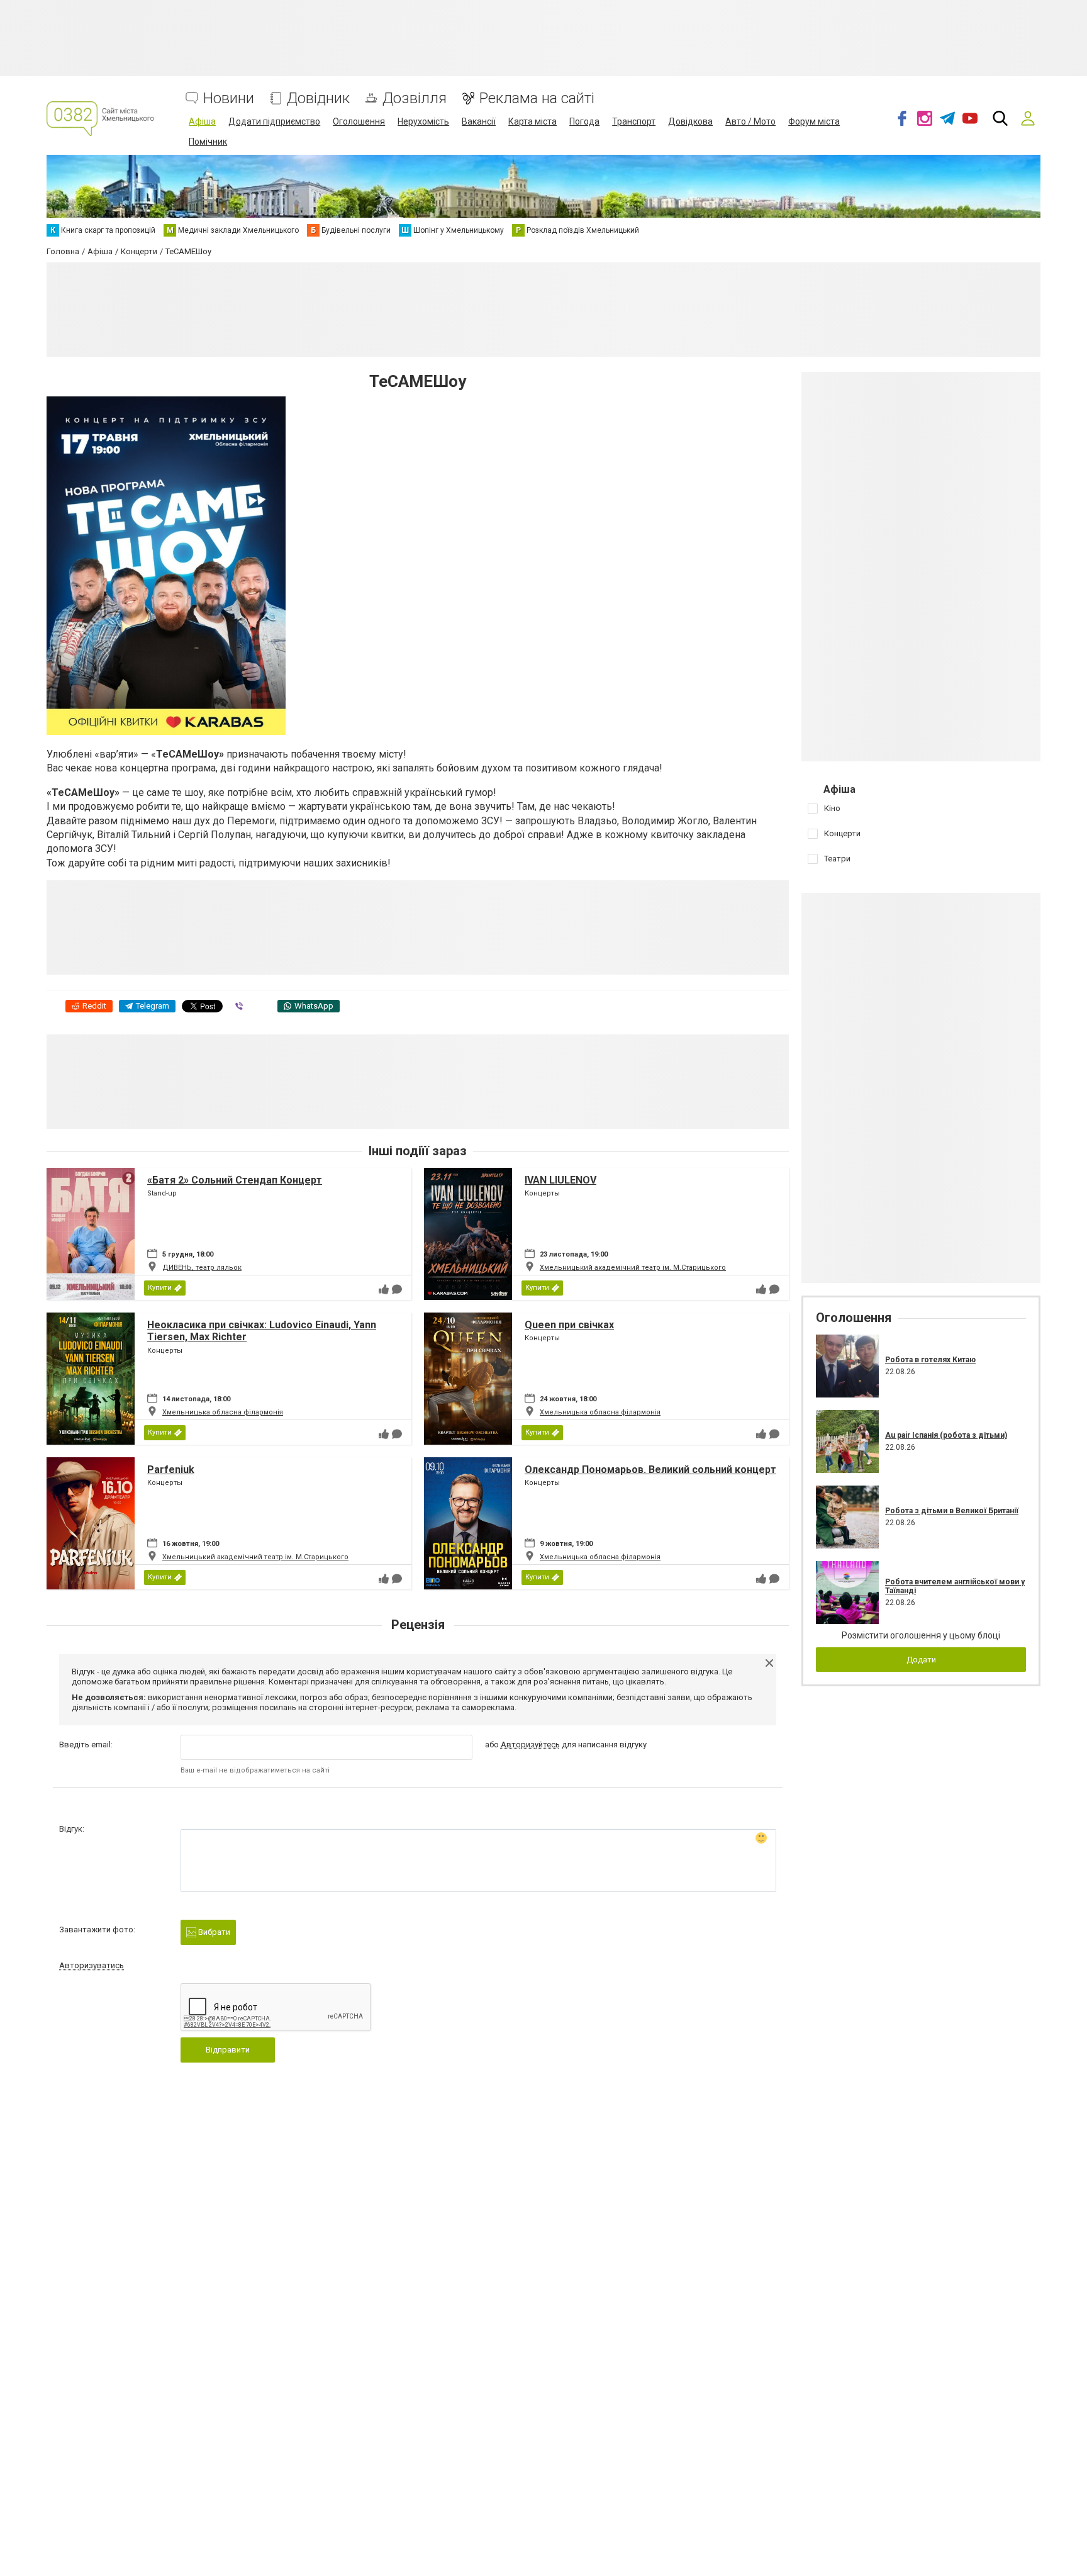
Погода (584, 121)
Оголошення (359, 121)
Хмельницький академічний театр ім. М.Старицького (633, 1268)
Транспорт (634, 121)
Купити (160, 1288)
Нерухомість (423, 121)
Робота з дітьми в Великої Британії (952, 1511)
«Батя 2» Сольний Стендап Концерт (235, 1180)
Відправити (228, 2050)
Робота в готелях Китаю (930, 1360)
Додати (921, 1660)
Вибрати (213, 1932)
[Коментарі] (397, 1289)
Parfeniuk (171, 1470)
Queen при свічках (569, 1325)
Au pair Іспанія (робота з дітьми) (946, 1435)
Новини (229, 98)
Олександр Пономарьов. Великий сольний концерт (650, 1470)
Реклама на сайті (537, 98)
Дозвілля (415, 98)
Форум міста (814, 121)
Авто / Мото (750, 121)
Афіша (202, 121)
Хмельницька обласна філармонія (223, 1412)
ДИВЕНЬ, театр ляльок (202, 1268)
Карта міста (532, 121)
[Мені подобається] (384, 1289)
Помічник (208, 142)
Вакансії (479, 121)
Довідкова (690, 121)
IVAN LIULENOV (560, 1180)
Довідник (318, 98)
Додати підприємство (274, 121)
